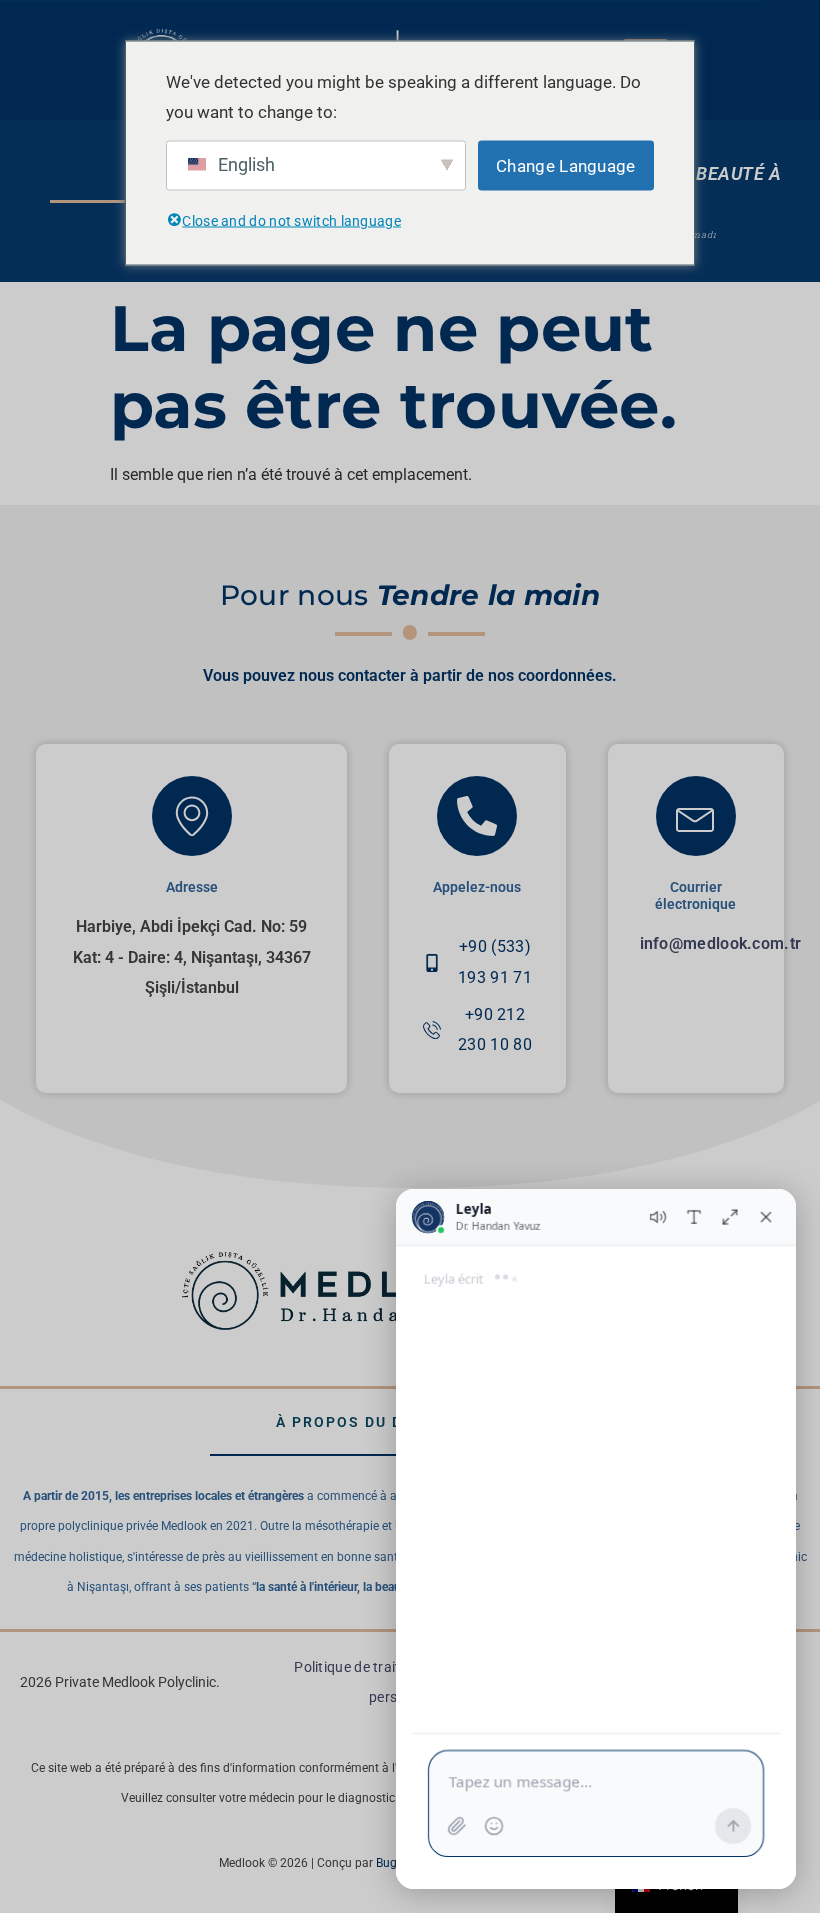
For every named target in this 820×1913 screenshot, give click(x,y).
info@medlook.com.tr (721, 943)
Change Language (566, 166)
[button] (63, 1852)
